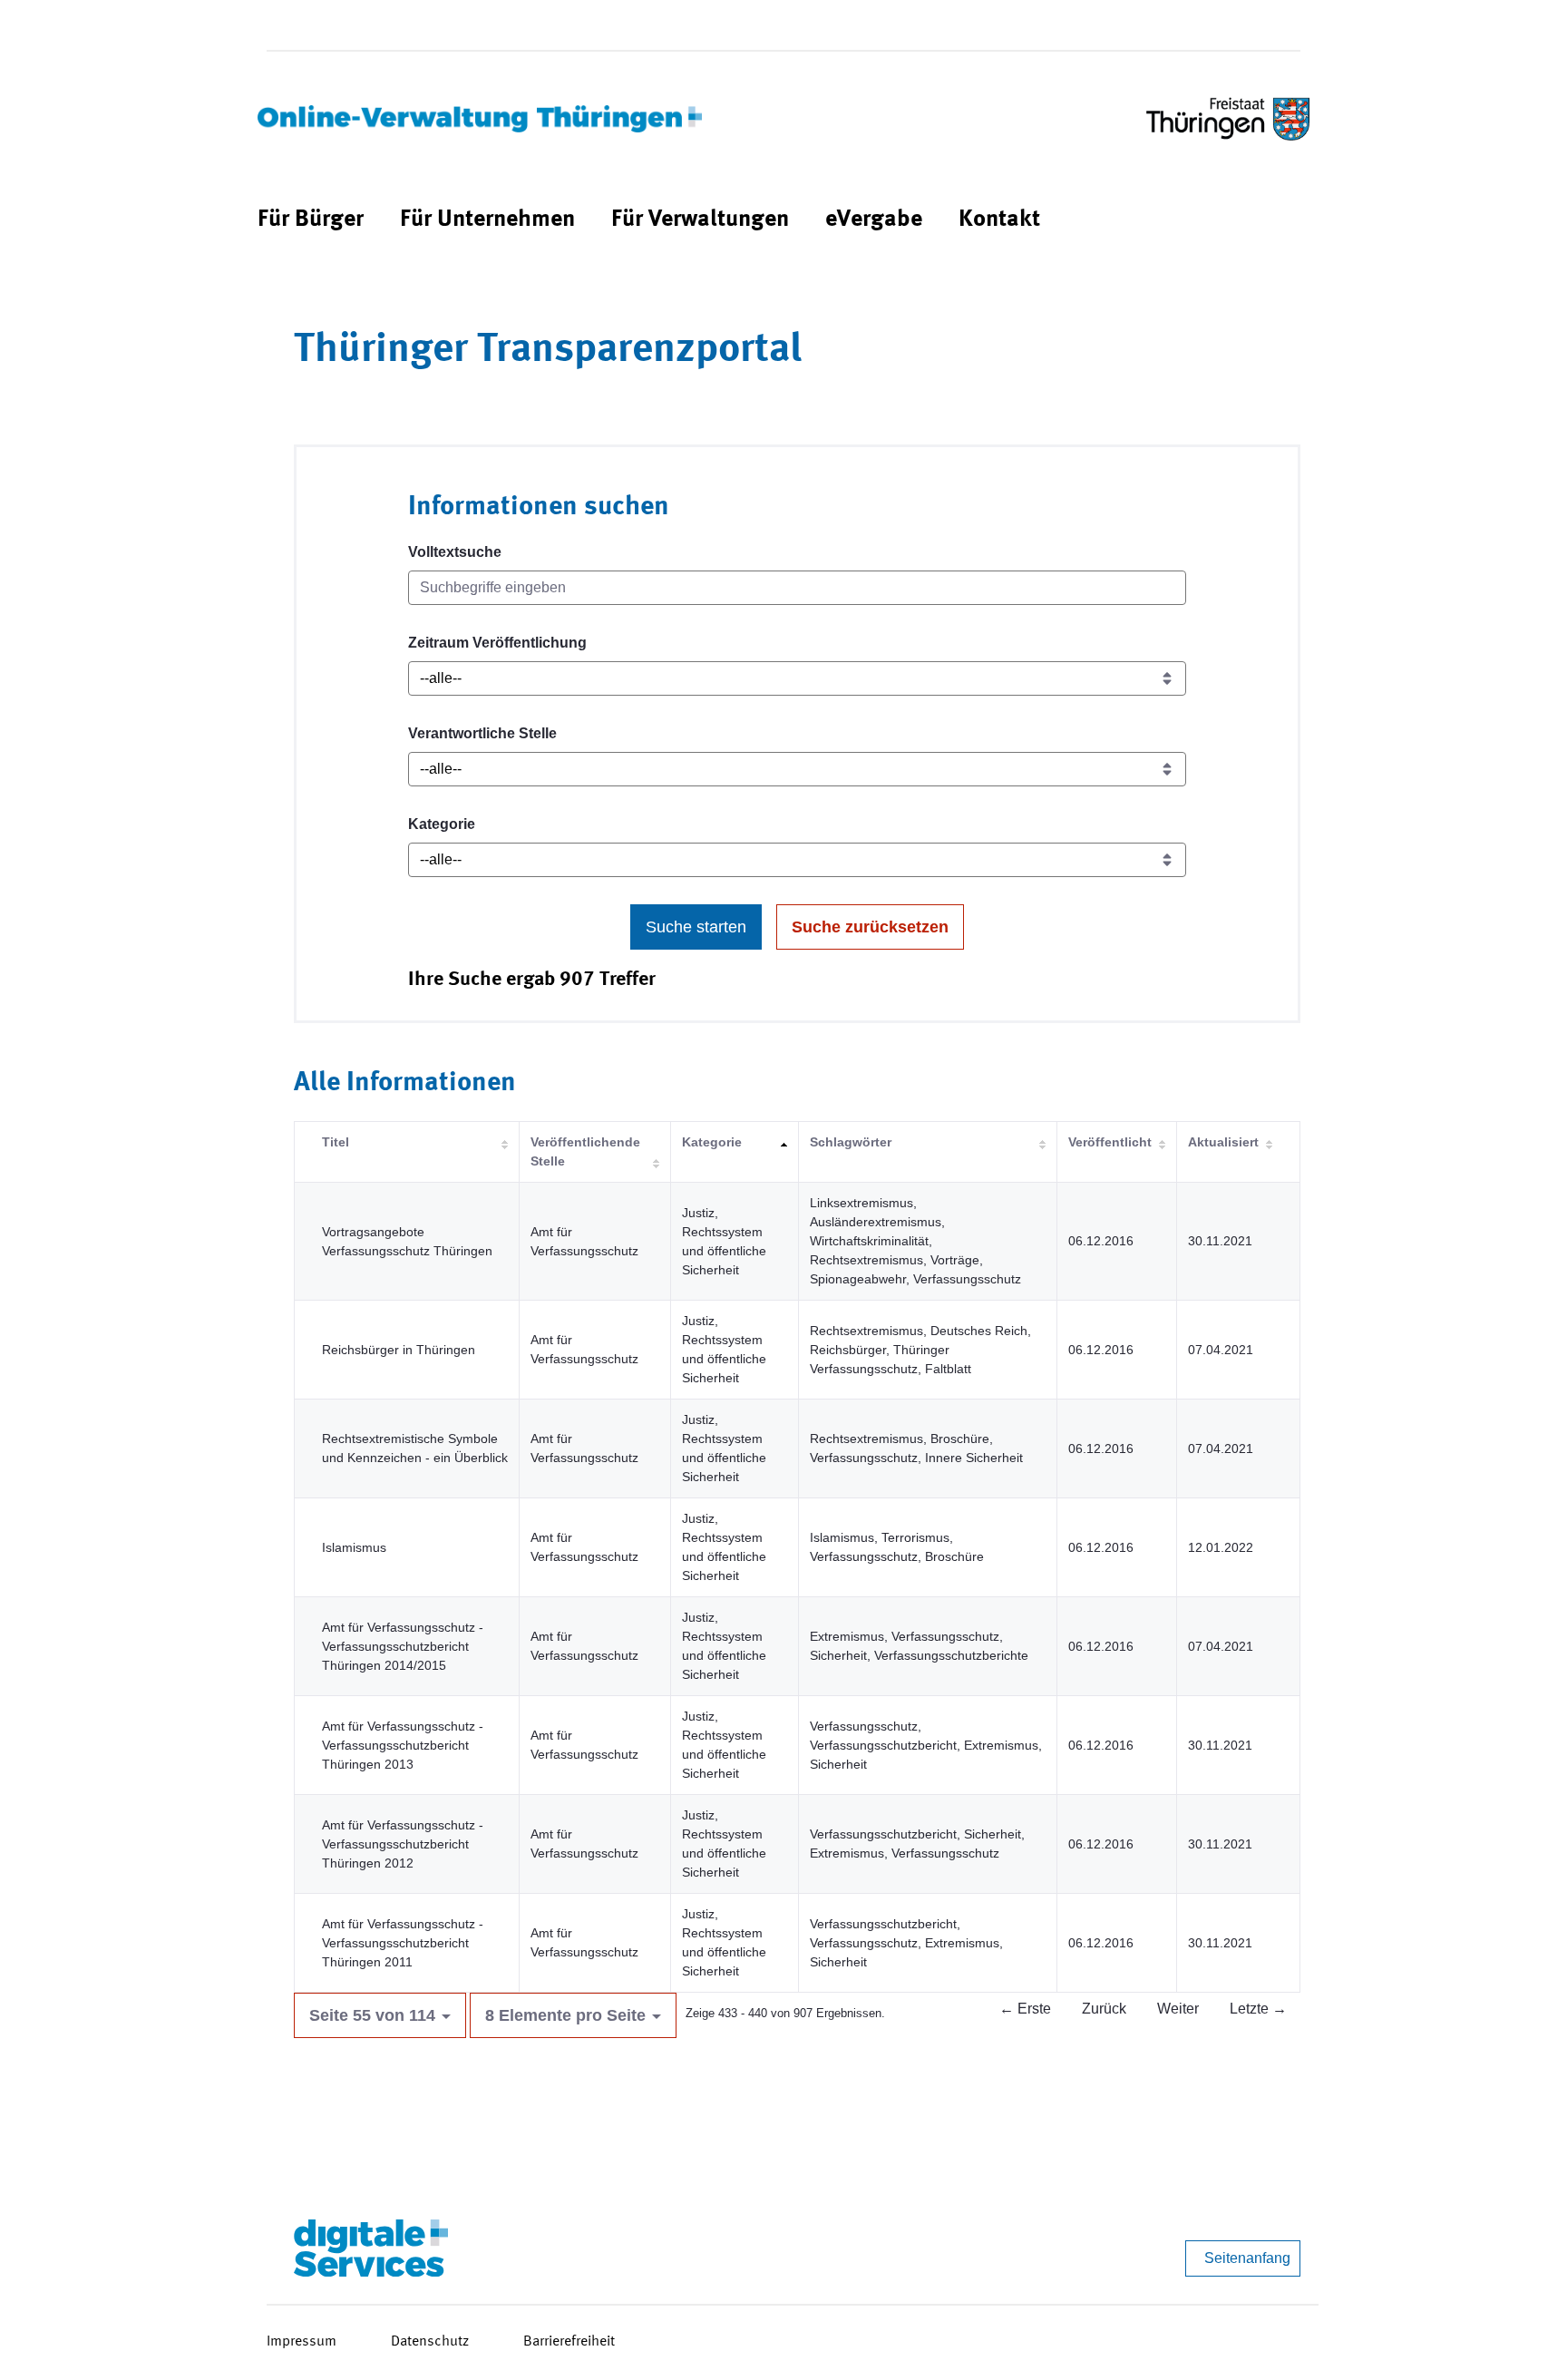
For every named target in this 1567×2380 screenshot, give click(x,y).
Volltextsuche (455, 552)
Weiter (1178, 2009)
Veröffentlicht (1110, 1142)
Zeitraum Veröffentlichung (497, 643)
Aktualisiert (1223, 1142)
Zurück (1104, 2009)
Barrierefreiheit (569, 2342)
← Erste (1025, 2009)
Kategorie (442, 824)
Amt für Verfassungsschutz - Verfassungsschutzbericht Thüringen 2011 (403, 1943)
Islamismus (354, 1547)
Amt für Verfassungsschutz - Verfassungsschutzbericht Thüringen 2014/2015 (403, 1646)
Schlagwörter (851, 1142)
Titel (336, 1142)
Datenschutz (430, 2342)
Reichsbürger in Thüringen (399, 1350)
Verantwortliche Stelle (482, 733)
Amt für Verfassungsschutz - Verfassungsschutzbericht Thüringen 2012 (403, 1844)
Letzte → (1258, 2009)
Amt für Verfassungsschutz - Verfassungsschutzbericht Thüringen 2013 (403, 1745)
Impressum (302, 2342)
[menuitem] (311, 220)
